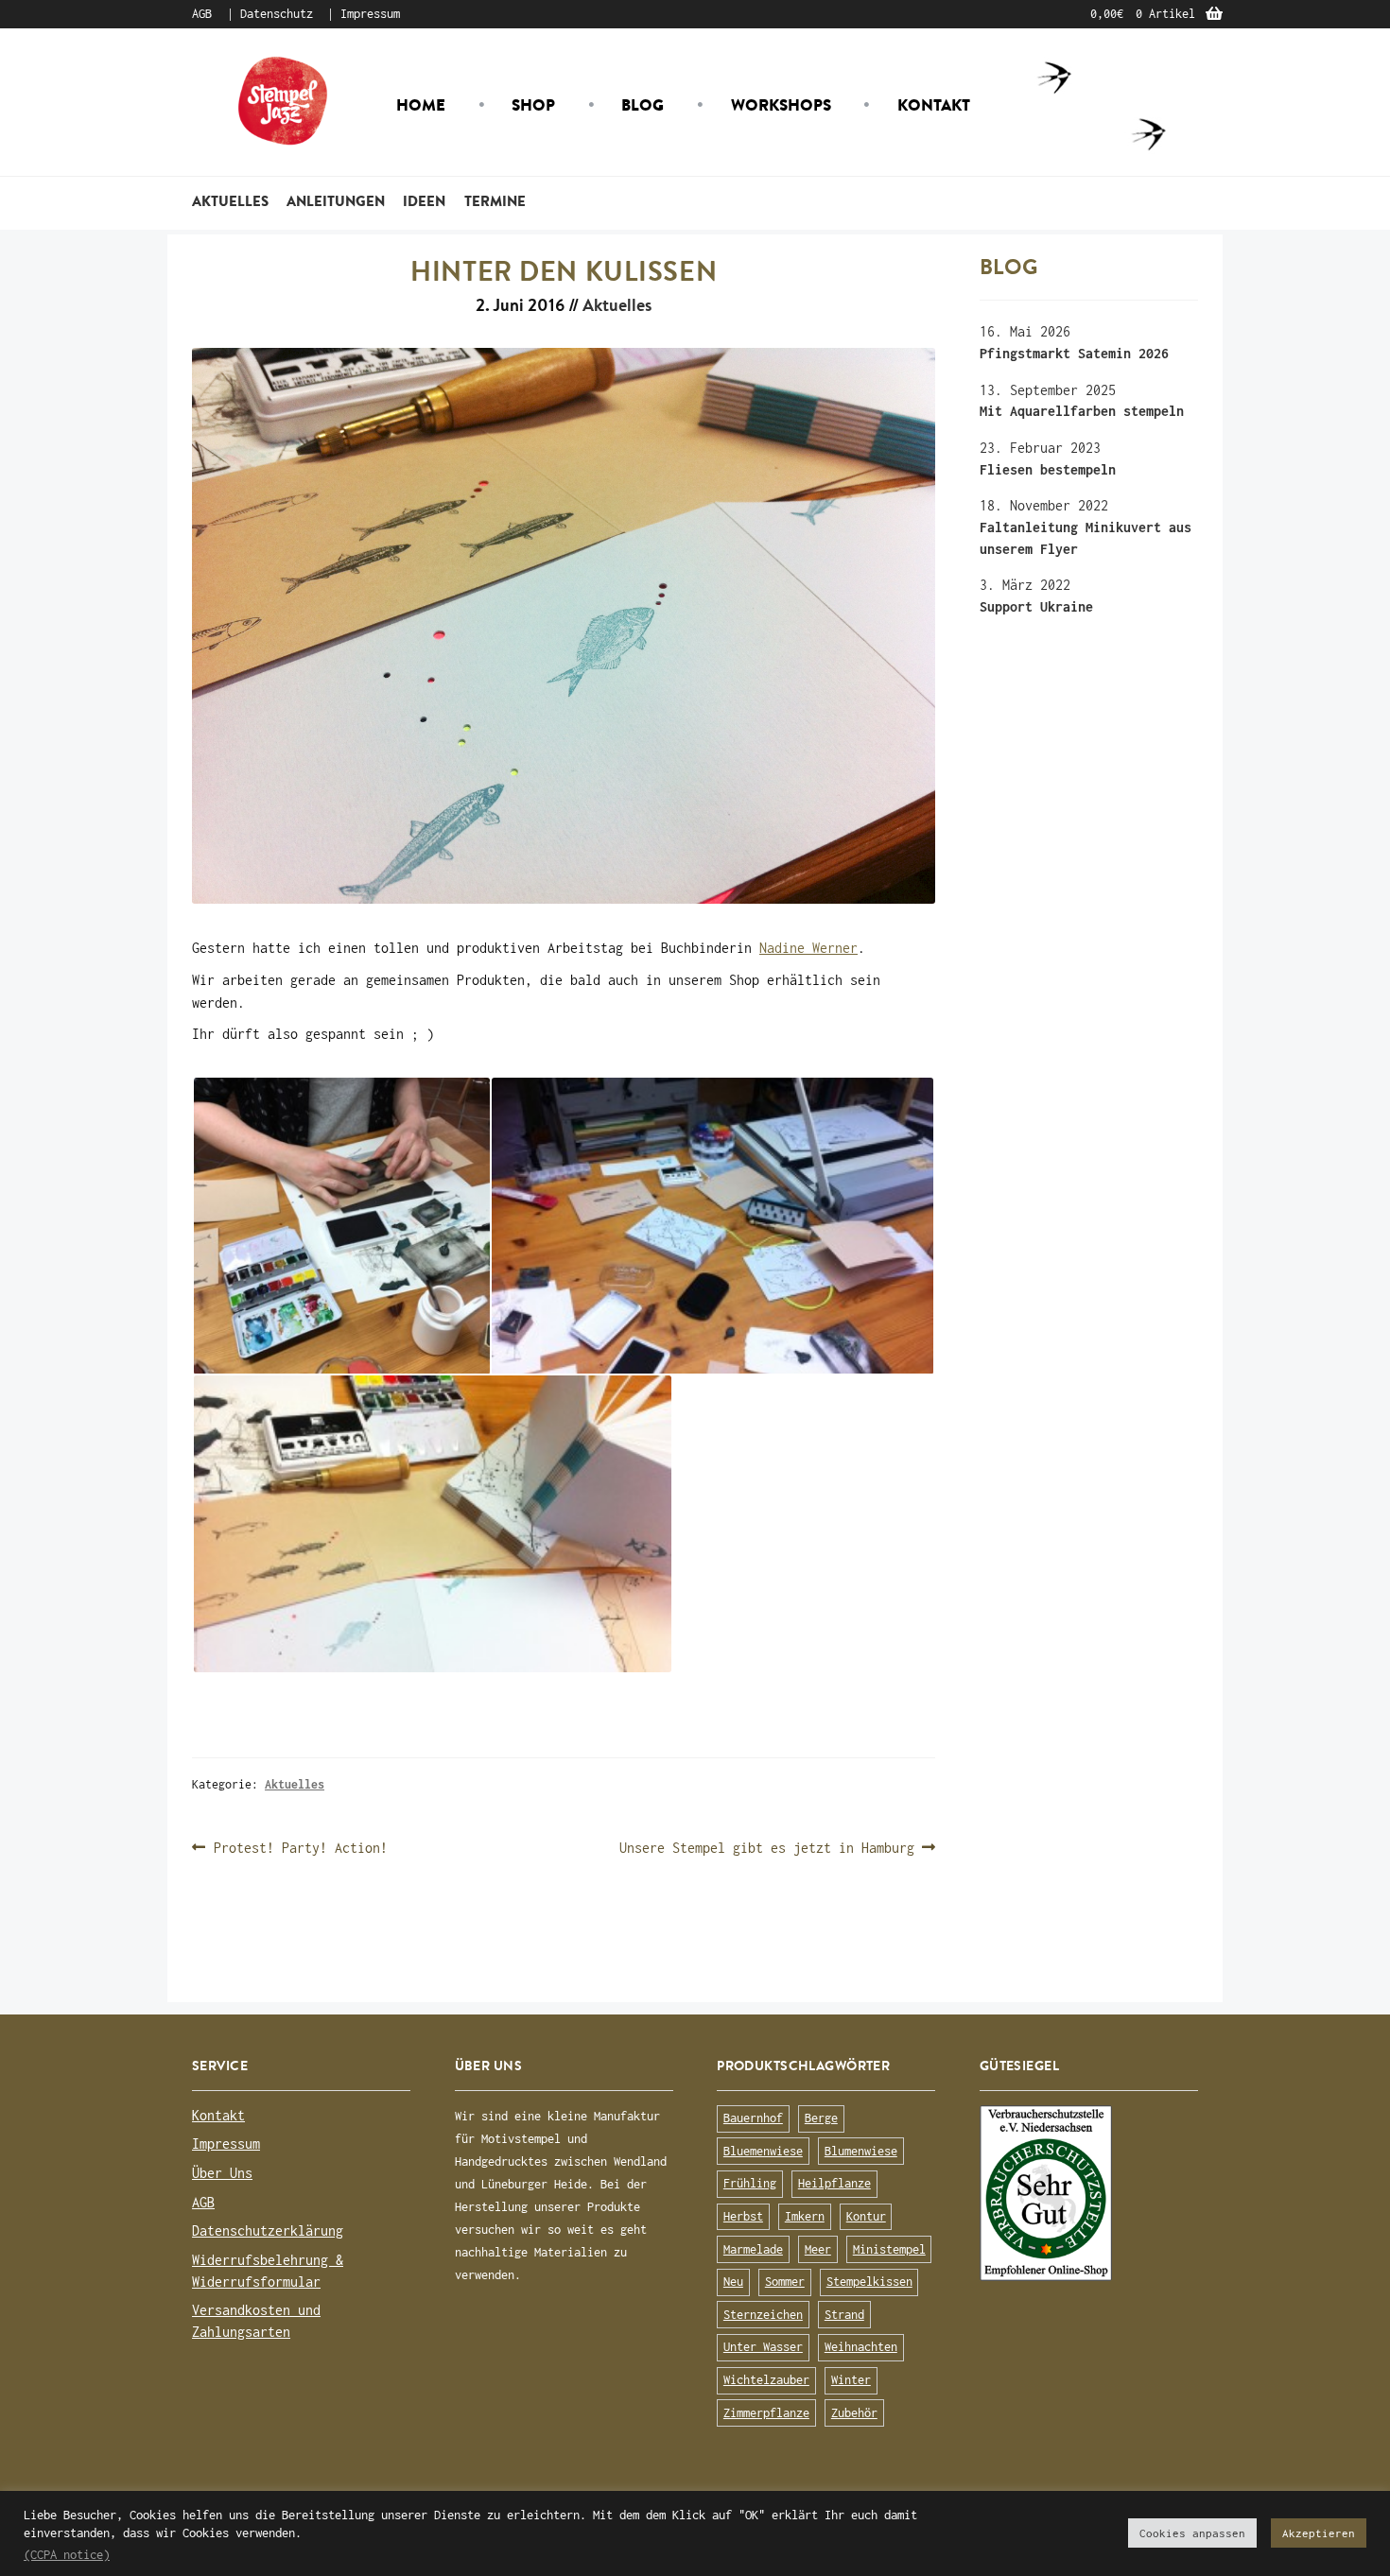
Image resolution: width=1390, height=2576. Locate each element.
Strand (844, 2315)
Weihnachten (861, 2347)
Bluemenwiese (763, 2151)
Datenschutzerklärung (268, 2230)
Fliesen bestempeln (1048, 469)
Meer (818, 2249)
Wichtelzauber (766, 2380)
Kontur (866, 2216)
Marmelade (753, 2249)
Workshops (781, 105)
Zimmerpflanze (766, 2413)
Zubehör (854, 2413)
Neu (733, 2282)
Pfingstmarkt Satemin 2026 (1074, 353)
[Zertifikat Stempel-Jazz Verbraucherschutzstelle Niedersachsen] (1089, 2193)
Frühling (750, 2183)
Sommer (785, 2282)
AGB (202, 14)
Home (421, 105)
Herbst (743, 2216)
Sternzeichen (763, 2315)
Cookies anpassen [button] (1192, 2533)
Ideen (424, 201)
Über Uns (222, 2173)
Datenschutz (277, 14)
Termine (495, 201)
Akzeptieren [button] (1319, 2533)
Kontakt (934, 105)
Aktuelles (230, 201)
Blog (643, 105)
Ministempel (889, 2249)
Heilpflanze (834, 2183)
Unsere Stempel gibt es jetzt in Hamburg (767, 1849)
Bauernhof (753, 2118)
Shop (533, 105)
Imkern (805, 2216)
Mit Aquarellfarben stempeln (1082, 411)
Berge (821, 2118)
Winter (851, 2380)
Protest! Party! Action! (300, 1849)
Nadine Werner (808, 948)
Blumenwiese (861, 2151)
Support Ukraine (1036, 606)
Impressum (370, 14)
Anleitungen (336, 201)
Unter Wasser (763, 2347)
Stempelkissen (869, 2282)
